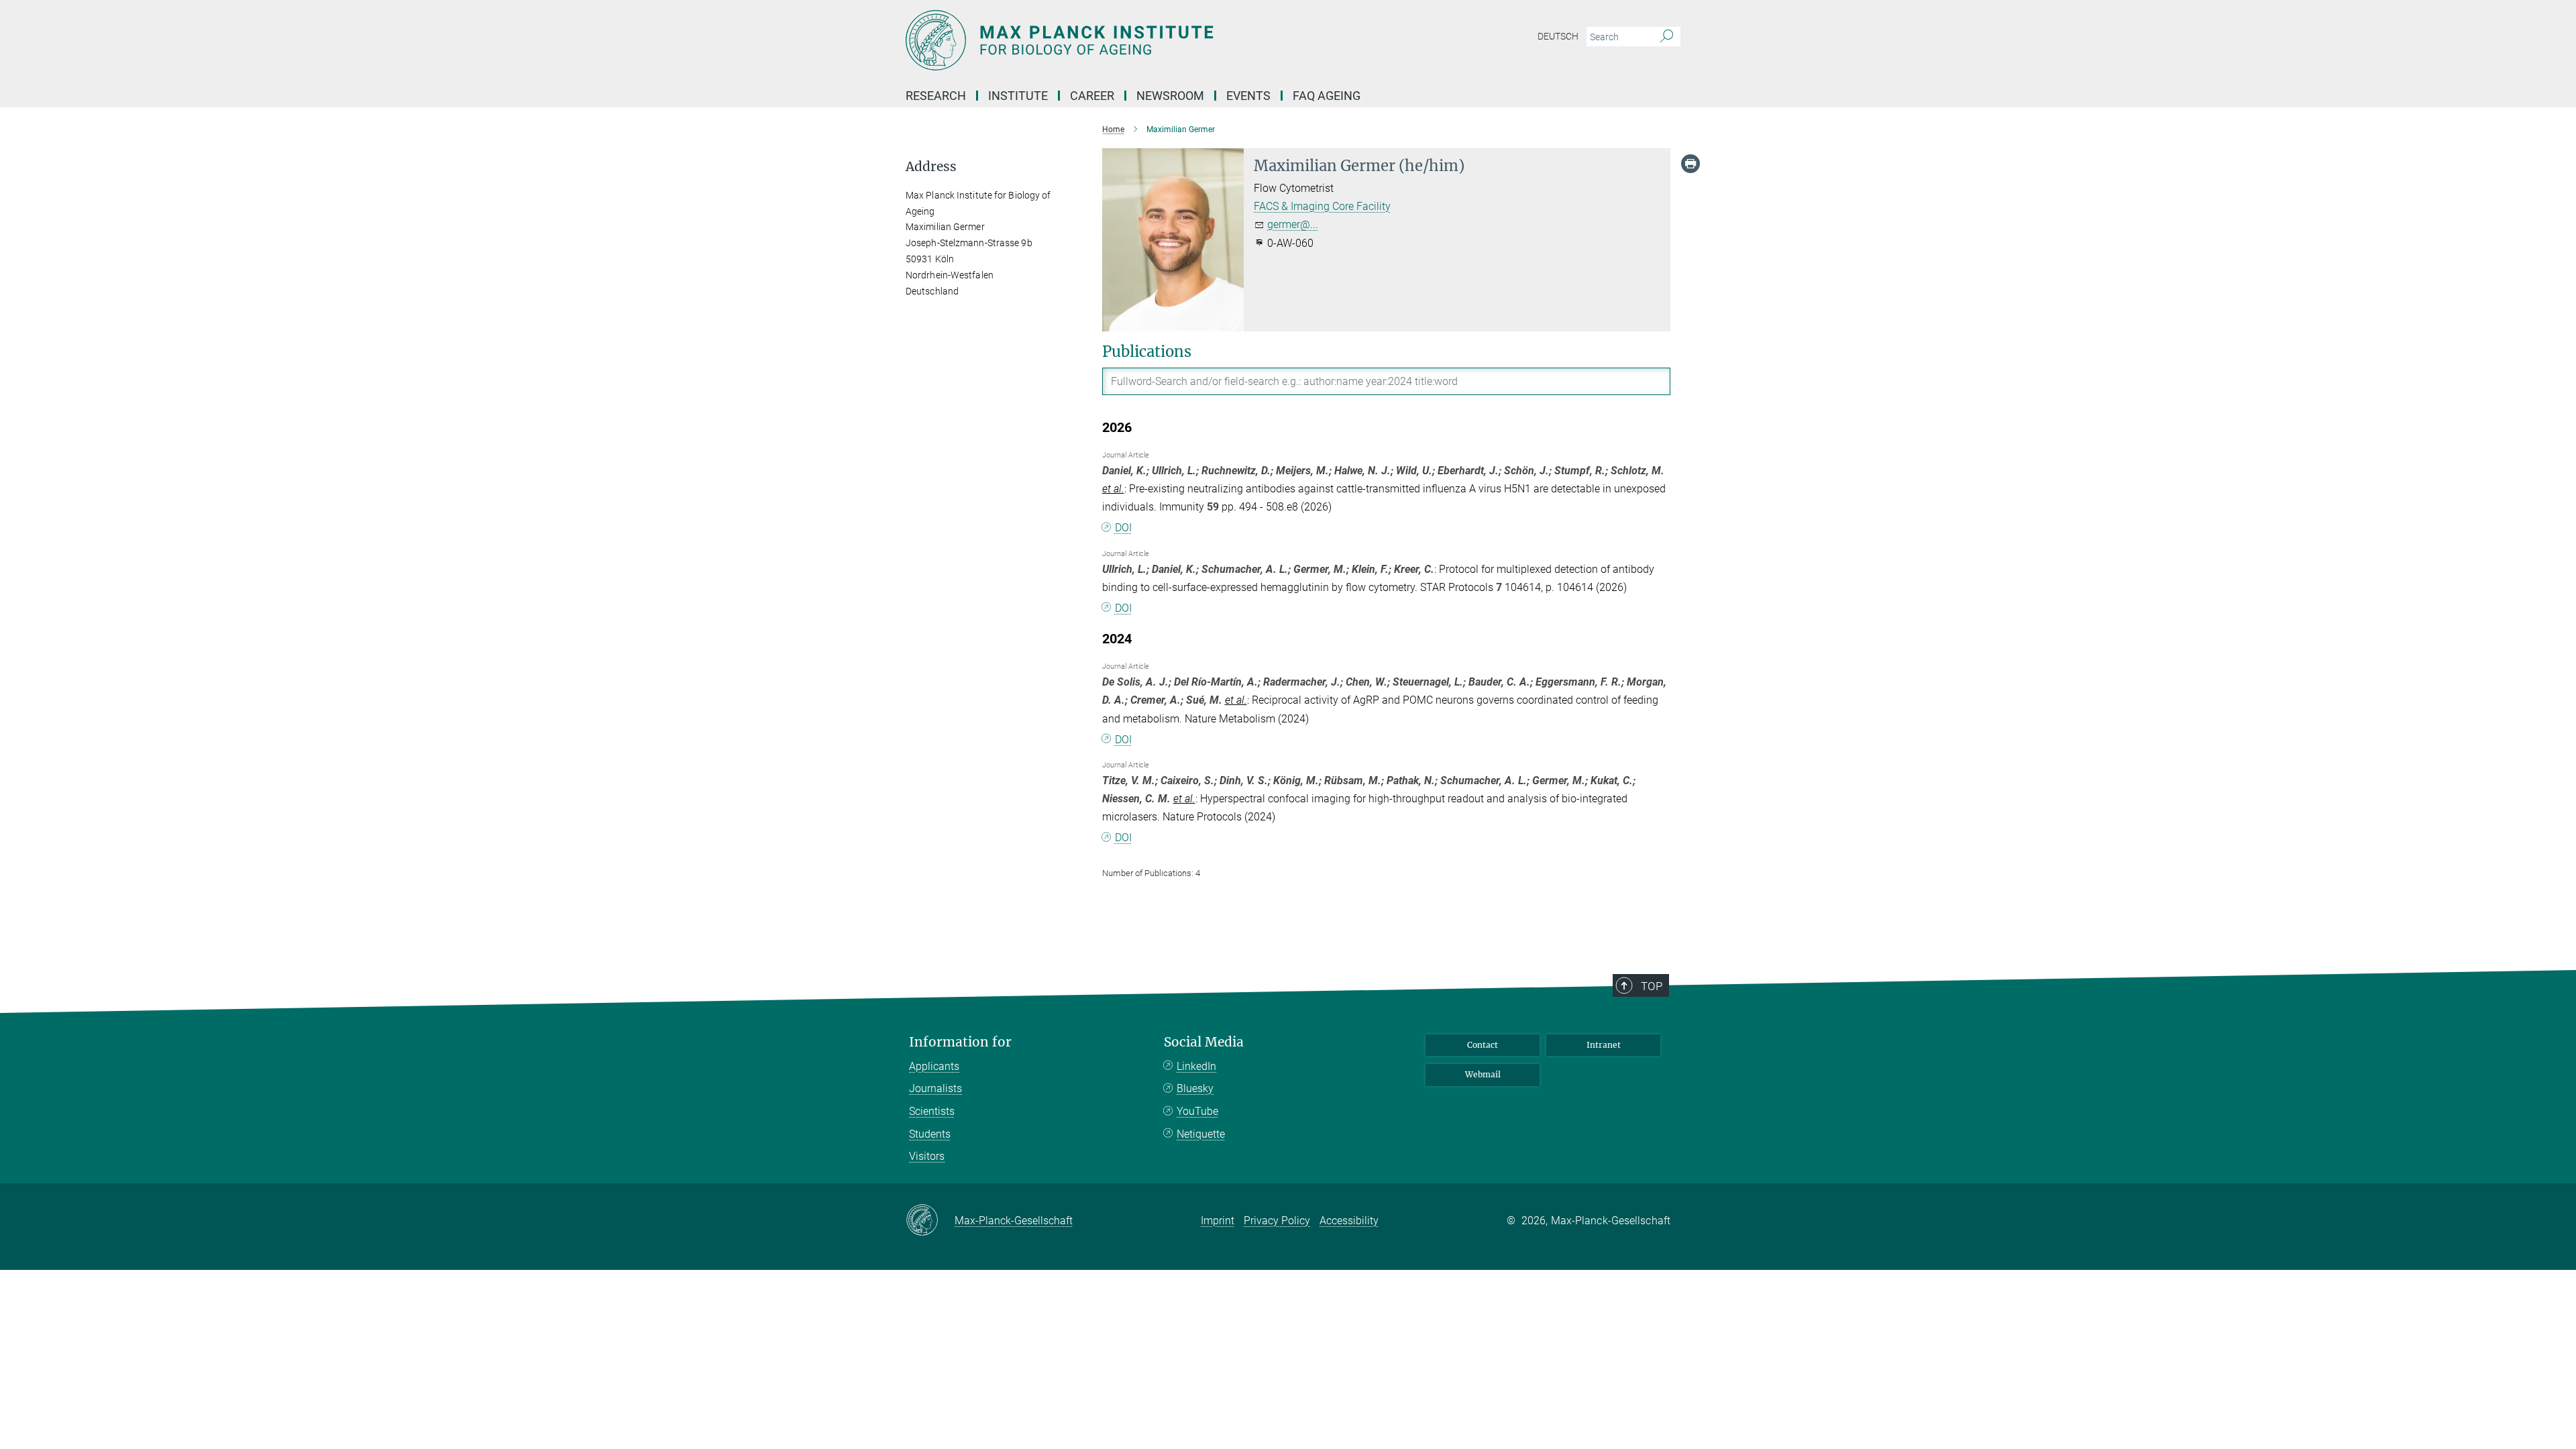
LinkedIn (1196, 1066)
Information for (960, 1042)
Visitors (927, 1156)
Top (1652, 986)
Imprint (1218, 1221)
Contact (1483, 1045)
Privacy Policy (1277, 1221)
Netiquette (1201, 1134)
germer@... (1293, 224)
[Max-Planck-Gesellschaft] (930, 1221)
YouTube (1197, 1111)
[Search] (1667, 37)
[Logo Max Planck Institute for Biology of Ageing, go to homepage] (1157, 40)
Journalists (935, 1088)
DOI (1123, 528)
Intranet (1604, 1045)
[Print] (1690, 164)
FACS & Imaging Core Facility (1322, 206)
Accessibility (1349, 1221)
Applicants (934, 1066)
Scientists (932, 1111)
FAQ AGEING (1328, 96)
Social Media (1204, 1042)
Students (930, 1134)
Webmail (1483, 1074)
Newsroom (1170, 96)
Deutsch (1558, 36)
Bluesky (1195, 1088)
